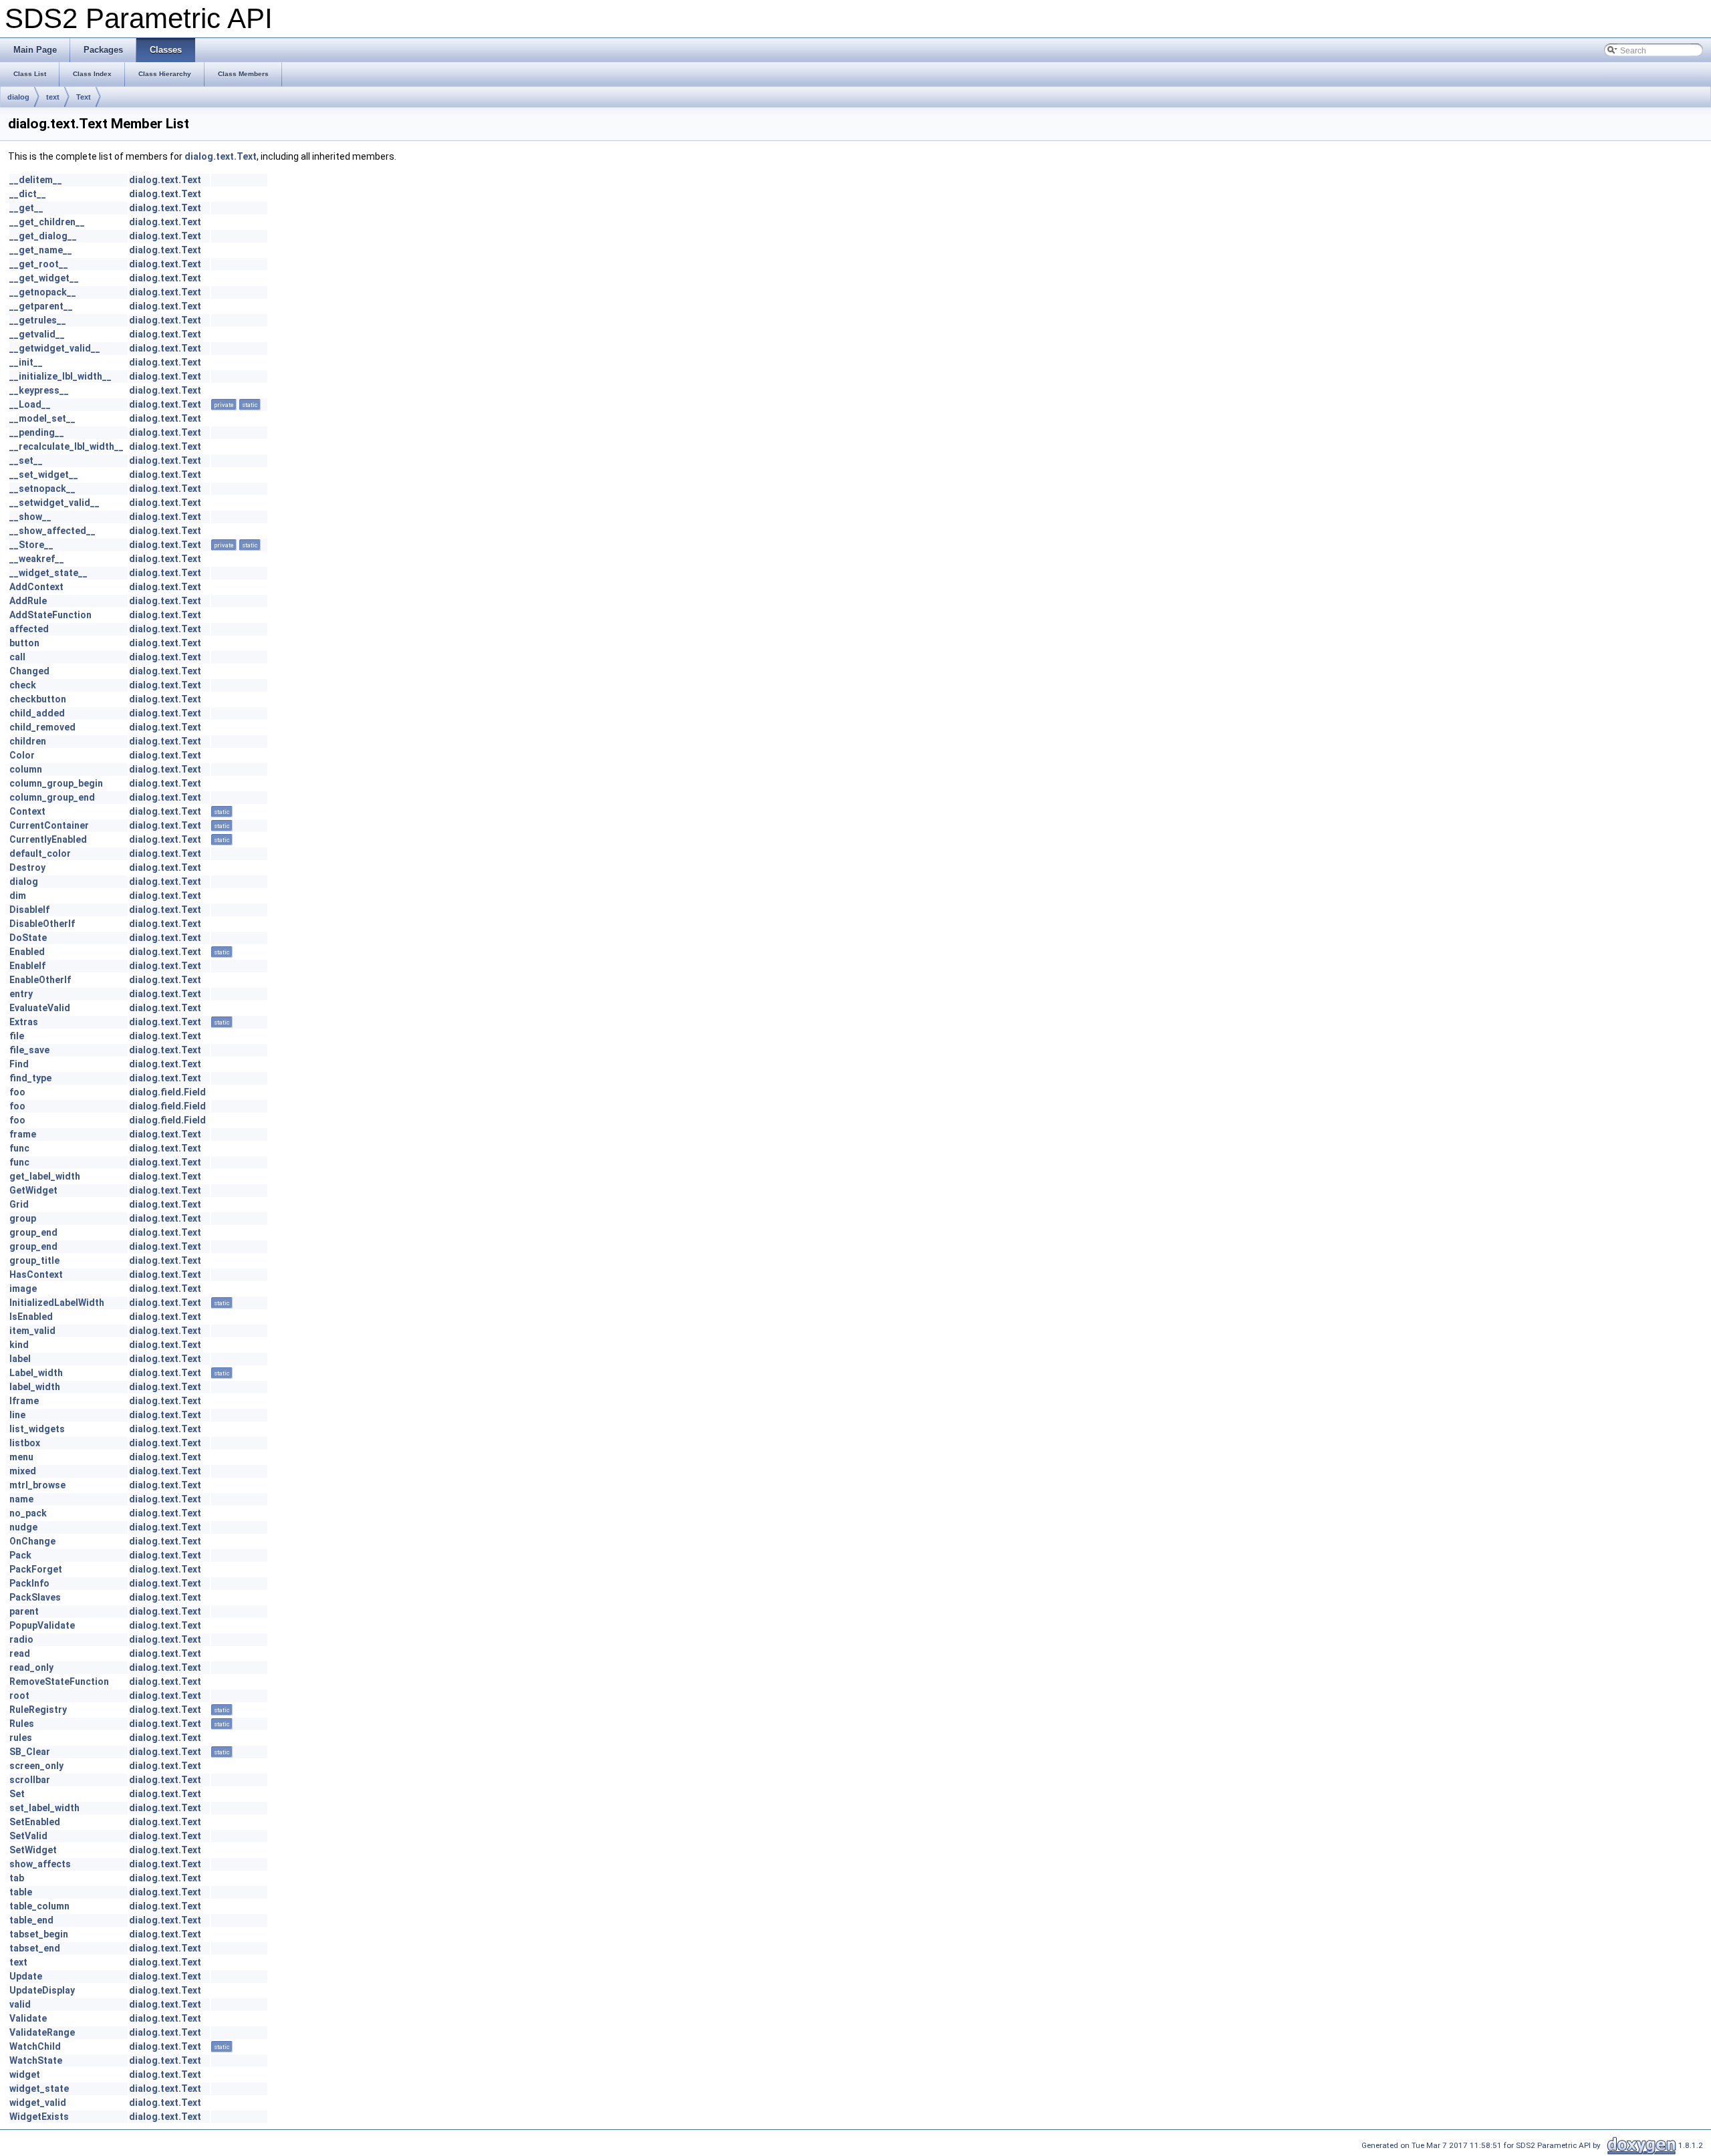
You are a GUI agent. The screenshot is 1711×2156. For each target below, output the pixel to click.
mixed (23, 1471)
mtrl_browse (37, 1485)
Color (22, 755)
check (23, 685)
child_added (37, 713)
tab (17, 1878)
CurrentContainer (49, 825)
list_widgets (37, 1429)
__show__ (30, 517)
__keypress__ (39, 390)
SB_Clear (30, 1752)
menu (21, 1457)
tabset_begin (39, 1934)
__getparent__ (41, 306)
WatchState (36, 2060)
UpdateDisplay (42, 1990)
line (17, 1415)
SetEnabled (35, 1822)
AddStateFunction (50, 615)
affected (29, 629)
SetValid (28, 1836)
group (23, 1218)
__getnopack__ (43, 292)
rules (21, 1738)
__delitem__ (36, 180)
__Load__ (30, 404)
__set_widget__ (44, 475)
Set (17, 1794)
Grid (19, 1204)
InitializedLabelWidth (57, 1303)
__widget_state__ (48, 573)
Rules (22, 1724)
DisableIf (29, 910)
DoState (28, 938)
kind (19, 1345)
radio (21, 1639)
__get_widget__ (44, 278)
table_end (31, 1920)
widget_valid (38, 2103)
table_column (39, 1906)
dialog (18, 97)
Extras (24, 1022)
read (20, 1653)
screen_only (36, 1766)
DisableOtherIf (42, 924)
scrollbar (30, 1780)
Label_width (36, 1373)
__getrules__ (38, 320)
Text (84, 97)
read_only (31, 1667)
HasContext (36, 1274)
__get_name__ (41, 250)
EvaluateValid (40, 1008)
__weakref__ (37, 559)
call (17, 657)
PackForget (36, 1569)
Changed (29, 671)
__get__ (26, 208)
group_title (34, 1260)
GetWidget (33, 1190)
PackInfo (29, 1583)
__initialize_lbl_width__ (60, 376)
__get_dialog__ (43, 236)
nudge (23, 1527)
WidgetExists (39, 2117)
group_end (33, 1232)
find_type (30, 1078)
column (26, 769)
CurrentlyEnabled (48, 839)
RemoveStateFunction (59, 1681)
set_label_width (44, 1808)
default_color (40, 853)
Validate (28, 2018)
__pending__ (37, 432)
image (23, 1289)
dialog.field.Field (167, 1092)
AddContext (36, 587)
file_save (29, 1050)
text (53, 97)
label (20, 1359)
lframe (24, 1401)
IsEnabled (31, 1317)
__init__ (26, 362)
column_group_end (52, 797)
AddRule (28, 601)
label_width (35, 1387)
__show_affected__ (52, 531)
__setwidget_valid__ (54, 503)
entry (21, 994)
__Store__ (31, 545)
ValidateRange (42, 2032)
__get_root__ (39, 264)
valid (20, 2004)
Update (26, 1976)
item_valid (32, 1331)
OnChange (32, 1541)
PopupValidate (42, 1625)
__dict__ (28, 194)
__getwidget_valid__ (55, 348)
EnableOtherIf (40, 980)
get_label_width (45, 1176)
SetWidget (33, 1850)
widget (25, 2074)
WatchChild (35, 2046)
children (28, 741)
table (21, 1892)
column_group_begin (56, 783)
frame (23, 1134)
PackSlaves (35, 1597)
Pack (20, 1555)
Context (27, 811)
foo (17, 1092)
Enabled (27, 952)
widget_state (39, 2088)
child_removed (42, 727)
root (19, 1696)
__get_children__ (47, 222)
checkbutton (38, 699)
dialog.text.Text (221, 156)
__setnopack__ (42, 489)
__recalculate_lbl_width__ (67, 446)
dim (18, 896)
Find (19, 1064)
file (17, 1036)
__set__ (26, 460)
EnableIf (27, 966)
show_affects (40, 1864)
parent (24, 1611)
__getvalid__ (37, 334)
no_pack (28, 1513)
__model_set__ (42, 418)
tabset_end (35, 1948)
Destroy (27, 867)
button (24, 643)
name (21, 1499)
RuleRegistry (38, 1710)
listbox (25, 1443)
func (19, 1148)
